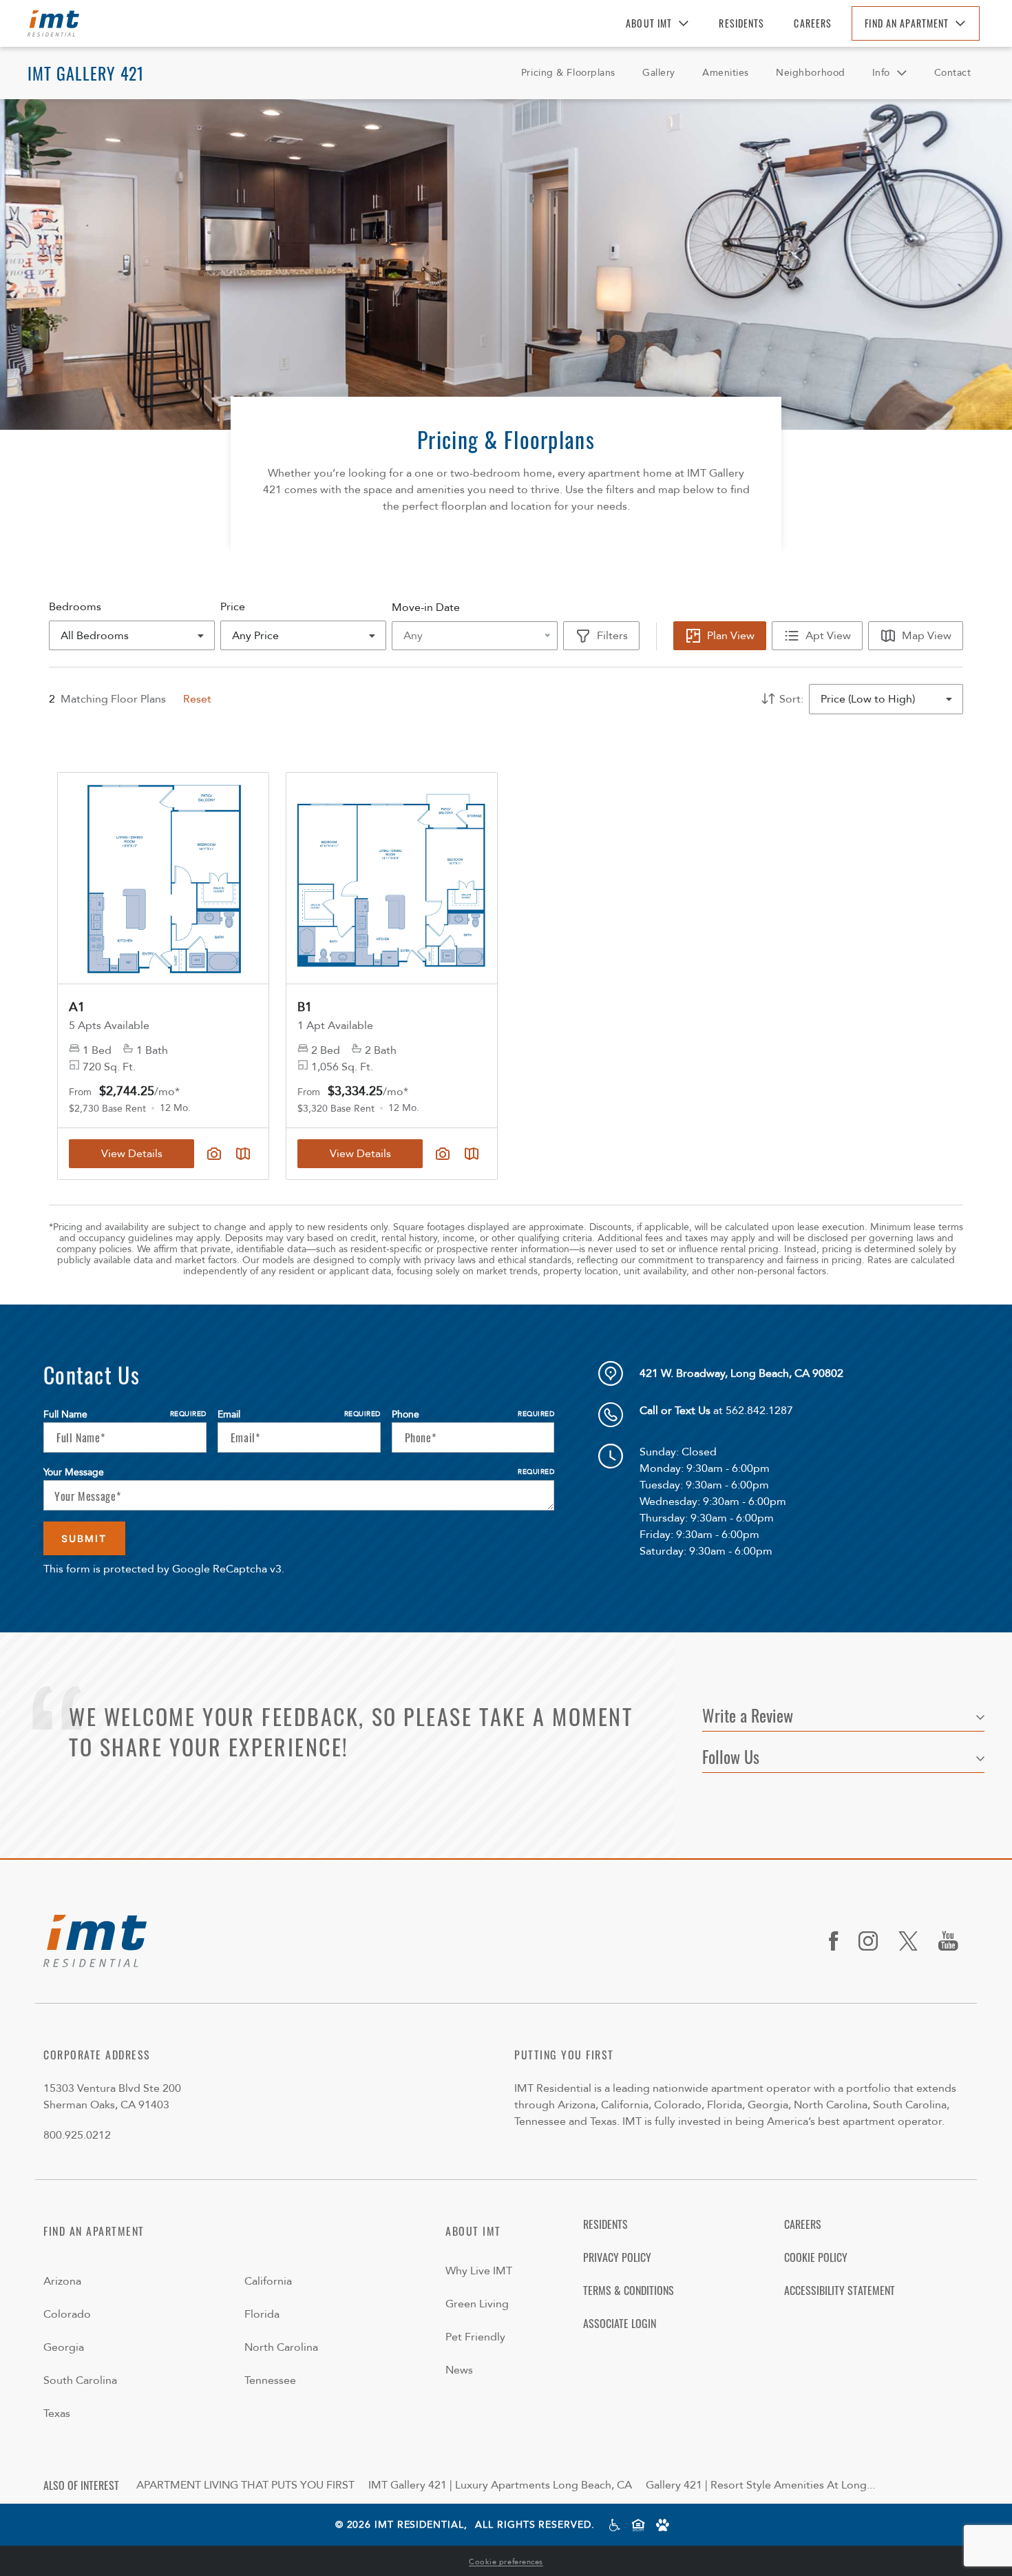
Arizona (62, 2281)
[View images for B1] (392, 878)
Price (233, 607)
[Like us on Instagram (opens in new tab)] (873, 1941)
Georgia (64, 2347)
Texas (57, 2413)
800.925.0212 (77, 2135)
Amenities (726, 73)
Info (881, 73)
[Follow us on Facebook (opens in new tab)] (839, 1941)
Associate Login (620, 2323)
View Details (360, 1154)
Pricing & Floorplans (568, 73)
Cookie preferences (506, 2562)
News (459, 2370)
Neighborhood (811, 73)
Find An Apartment (907, 23)
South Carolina (80, 2380)
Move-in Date (426, 607)
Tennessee (270, 2380)
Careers (813, 23)
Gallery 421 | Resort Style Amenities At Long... (760, 2485)
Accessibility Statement (840, 2290)
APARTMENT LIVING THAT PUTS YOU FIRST (245, 2485)
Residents (741, 23)
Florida (262, 2314)
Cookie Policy (816, 2257)
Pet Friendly (475, 2337)
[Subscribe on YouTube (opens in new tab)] (953, 1941)
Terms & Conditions (629, 2290)
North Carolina (281, 2347)
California (268, 2281)
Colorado (67, 2314)
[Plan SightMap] (472, 1154)
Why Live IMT (479, 2271)
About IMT (649, 23)
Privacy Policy (617, 2257)
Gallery (659, 73)
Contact (953, 73)
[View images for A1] (163, 878)
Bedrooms (75, 607)
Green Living (477, 2304)
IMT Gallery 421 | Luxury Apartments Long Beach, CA (500, 2485)
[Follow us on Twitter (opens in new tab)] (913, 1941)
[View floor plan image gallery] (443, 1154)
